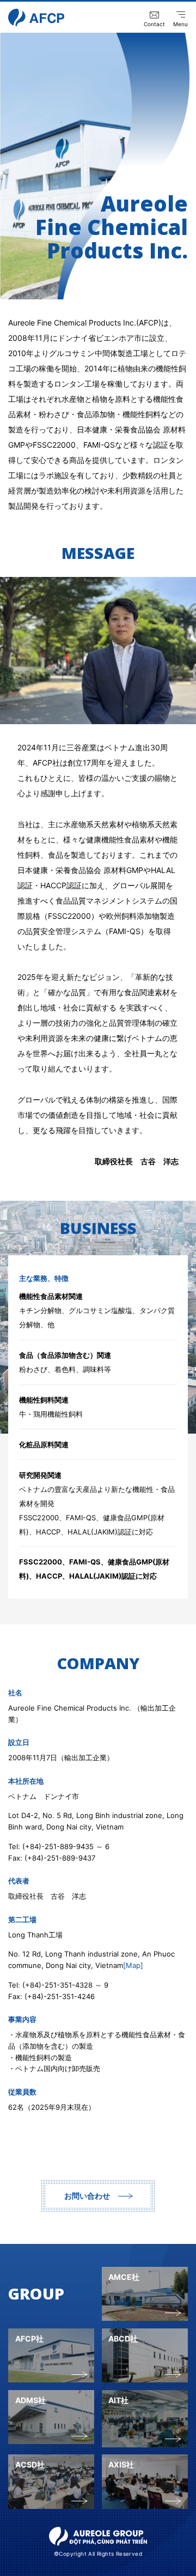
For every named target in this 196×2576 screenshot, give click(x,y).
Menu (180, 24)
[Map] (133, 1965)
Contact (154, 24)
